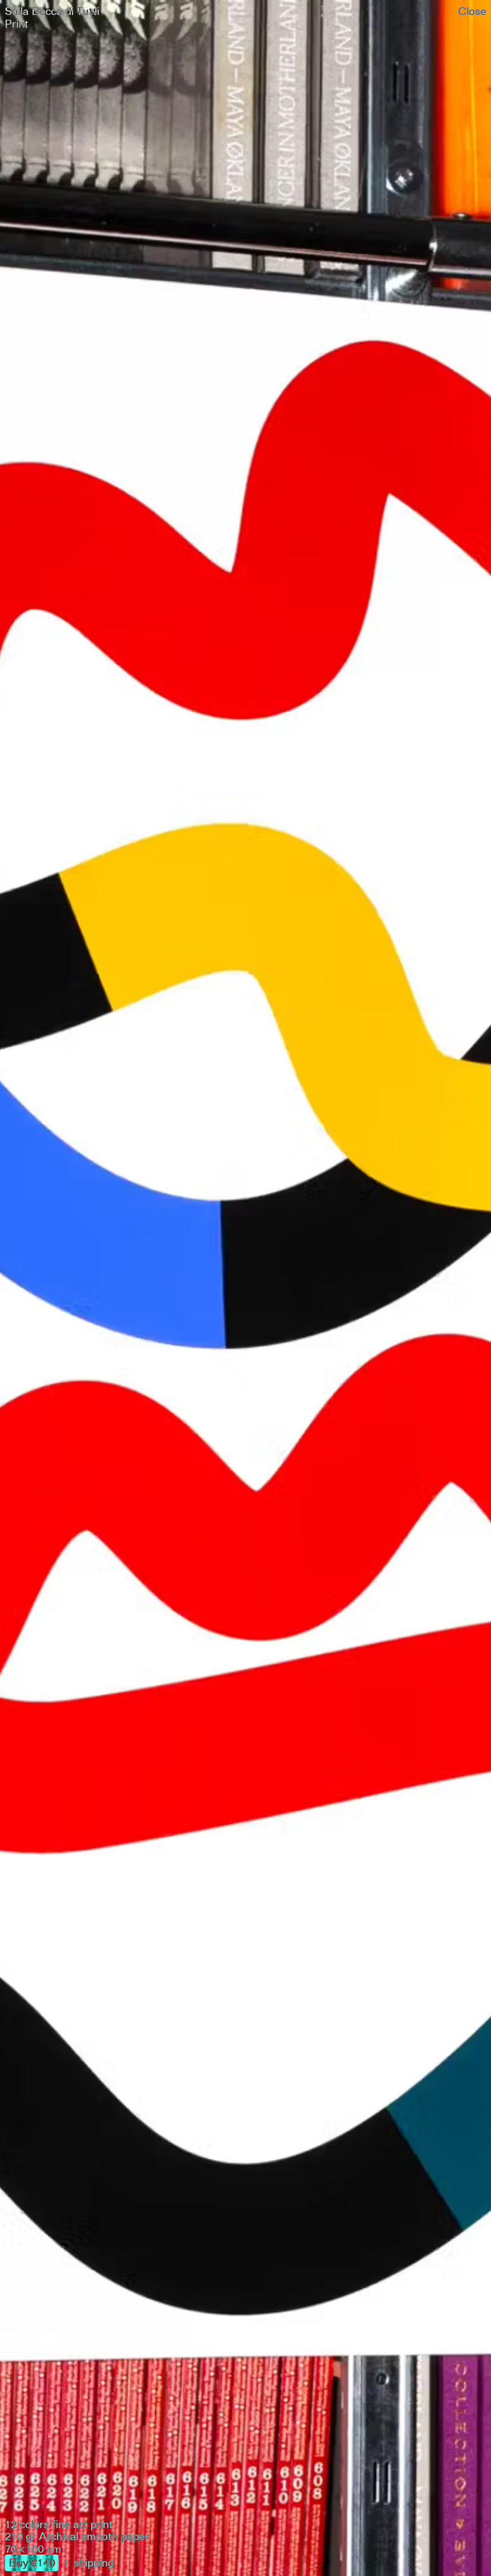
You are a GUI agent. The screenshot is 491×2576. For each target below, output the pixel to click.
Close (472, 11)
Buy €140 (32, 2562)
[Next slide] (368, 1288)
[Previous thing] (123, 1288)
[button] (245, 17)
